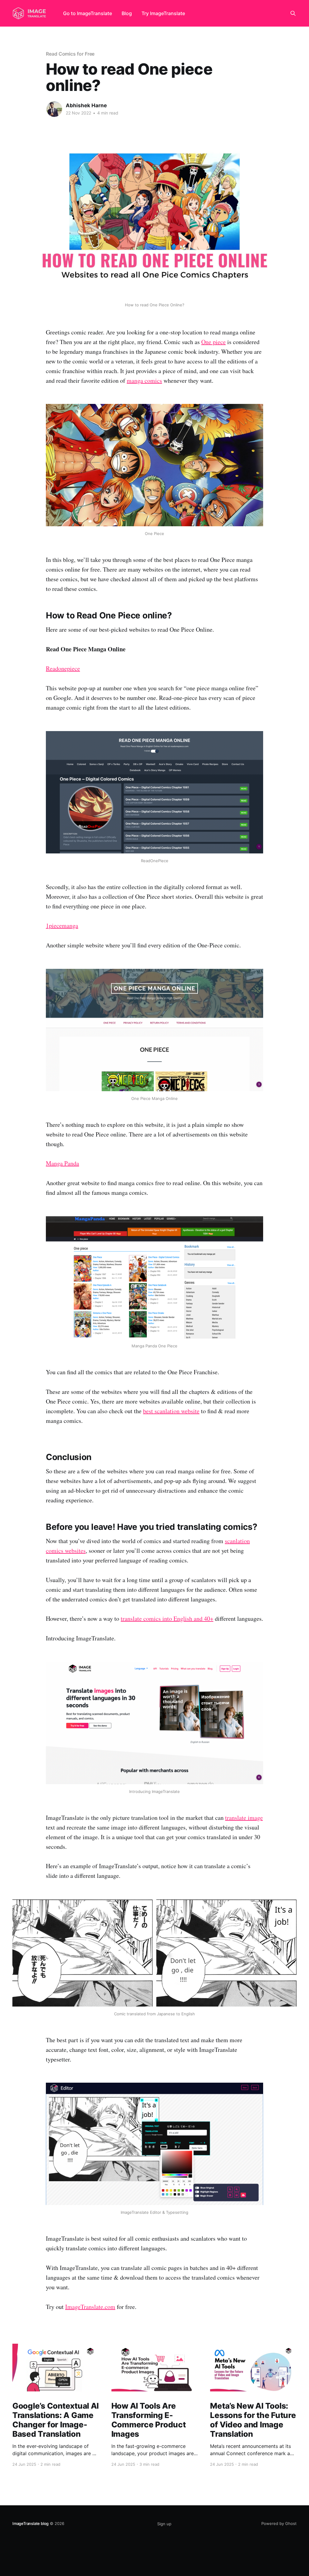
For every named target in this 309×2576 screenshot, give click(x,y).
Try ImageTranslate (163, 13)
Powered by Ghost (279, 2523)
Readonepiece (63, 668)
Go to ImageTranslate (88, 13)
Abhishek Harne (86, 105)
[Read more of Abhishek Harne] (54, 109)
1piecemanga (62, 925)
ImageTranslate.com (90, 2307)
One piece (213, 342)
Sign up (164, 2524)
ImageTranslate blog (30, 2523)
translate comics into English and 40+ (167, 1618)
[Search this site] (293, 13)
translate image (244, 1818)
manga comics (144, 380)
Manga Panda (62, 1163)
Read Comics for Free (70, 54)
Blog (127, 13)
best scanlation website (171, 1411)
